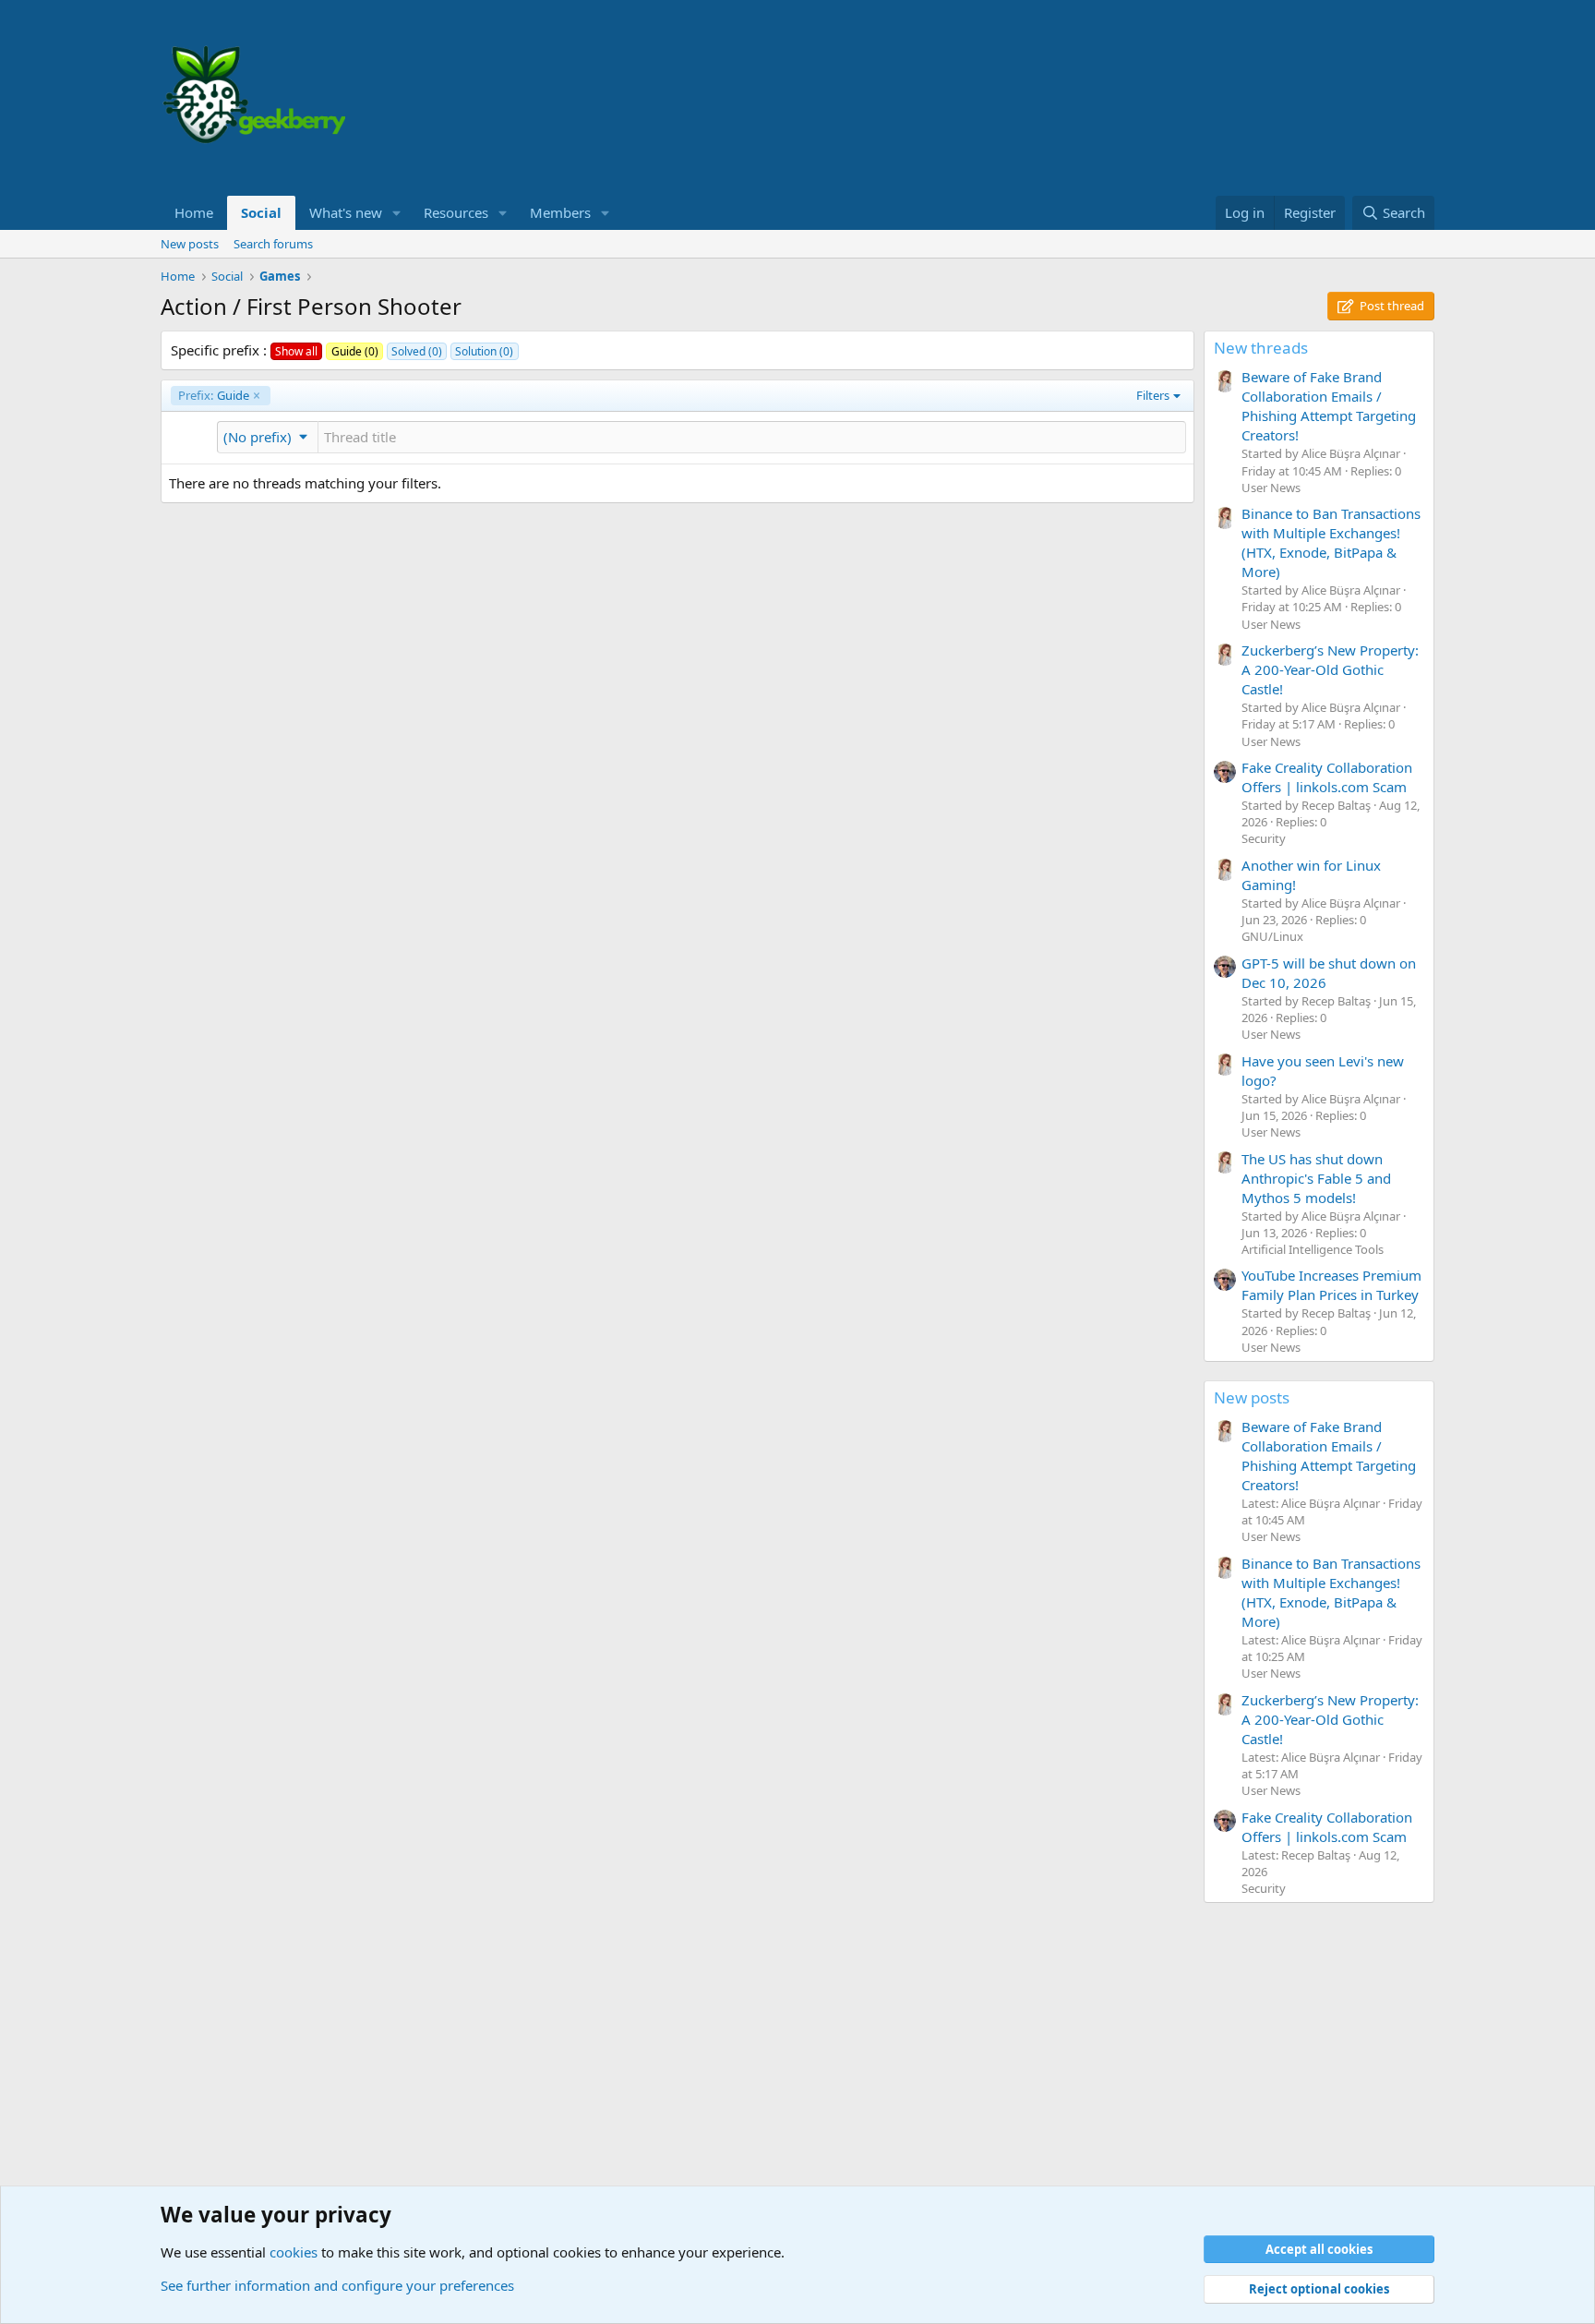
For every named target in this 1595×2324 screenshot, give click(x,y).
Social (261, 212)
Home (194, 212)
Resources (456, 212)
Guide (214, 395)
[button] (397, 213)
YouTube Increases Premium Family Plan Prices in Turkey (1331, 1285)
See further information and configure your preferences (337, 2285)
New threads (1261, 348)
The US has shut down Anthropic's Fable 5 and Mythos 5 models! (1316, 1178)
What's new (346, 212)
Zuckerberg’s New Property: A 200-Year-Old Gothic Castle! (1330, 669)
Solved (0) (417, 351)
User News (1271, 488)
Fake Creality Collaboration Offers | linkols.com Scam (1327, 777)
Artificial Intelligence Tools (1313, 1249)
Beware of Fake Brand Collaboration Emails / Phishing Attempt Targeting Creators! (1329, 406)
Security (1264, 838)
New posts (190, 244)
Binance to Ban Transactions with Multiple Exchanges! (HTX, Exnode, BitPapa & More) (1331, 542)
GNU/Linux (1272, 936)
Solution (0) (484, 351)
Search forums (273, 244)
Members (560, 212)
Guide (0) (355, 351)
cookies (294, 2252)
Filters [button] (1153, 395)
